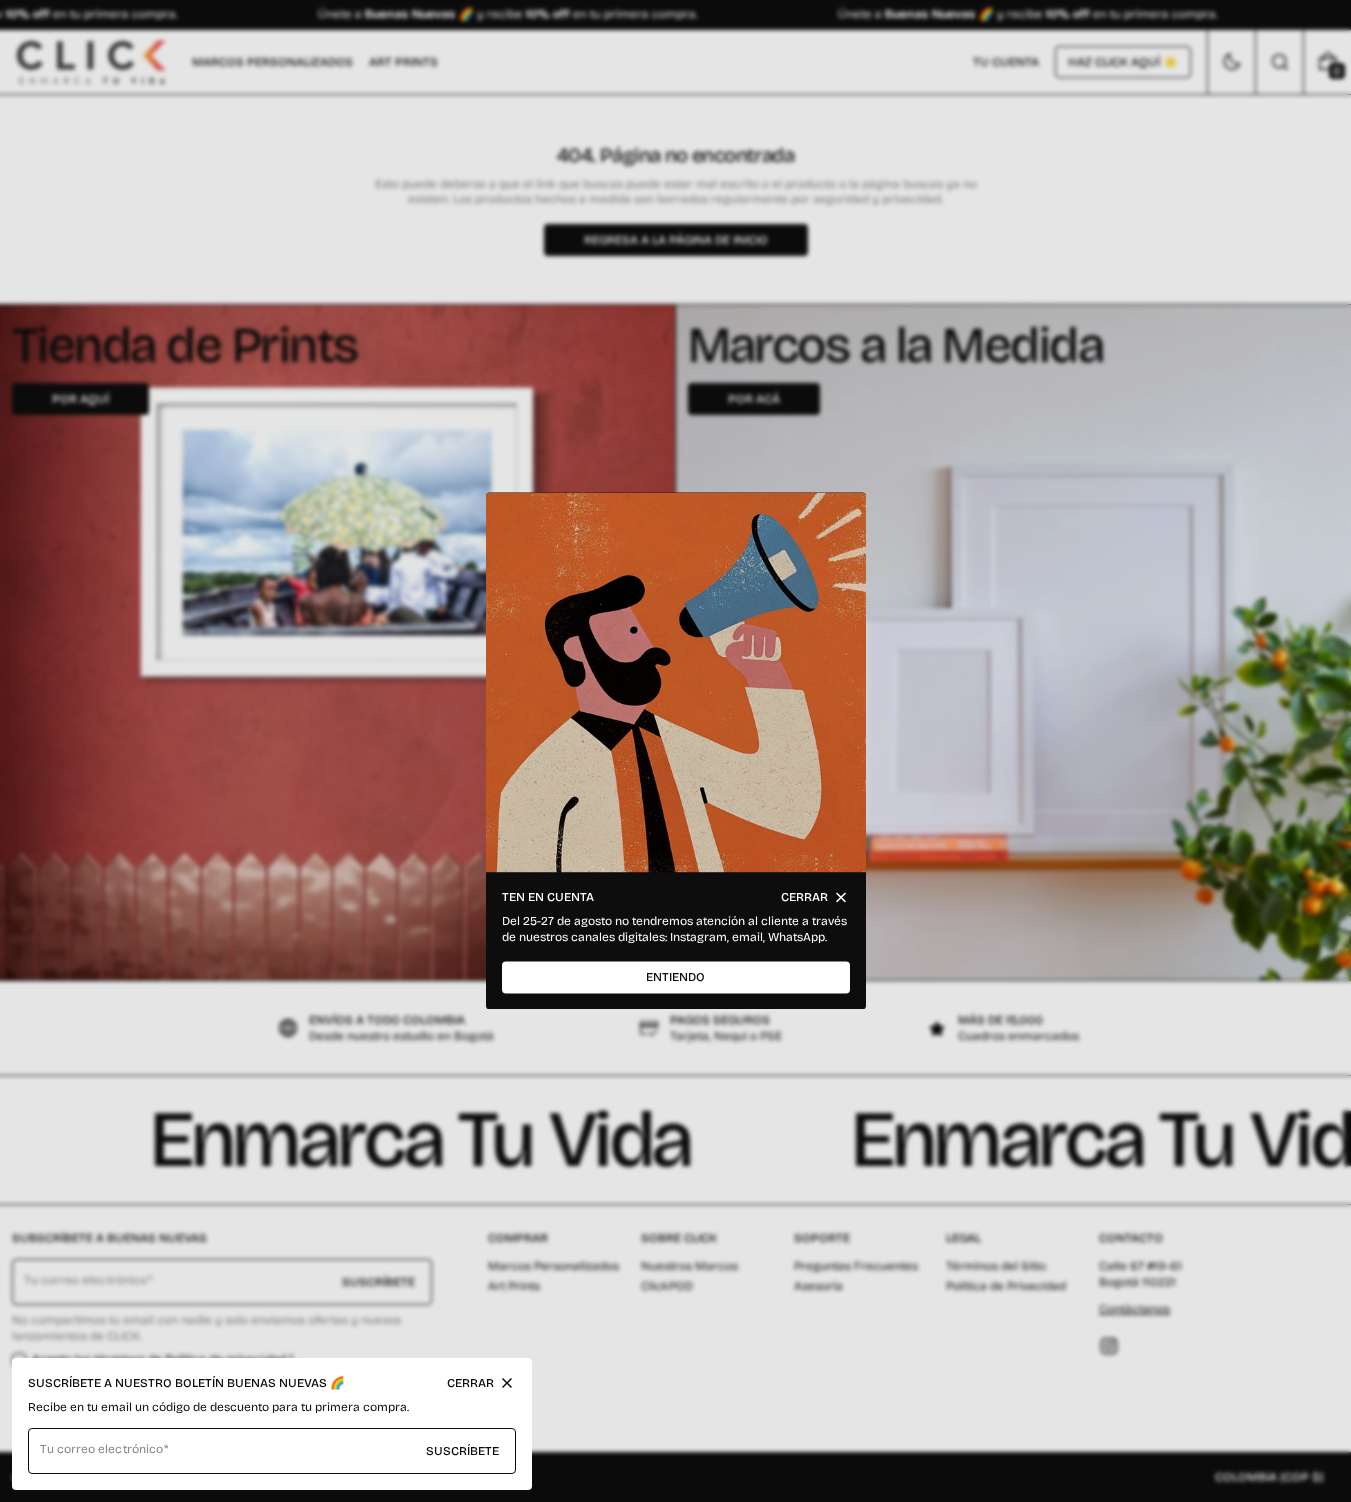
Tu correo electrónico (101, 1449)
